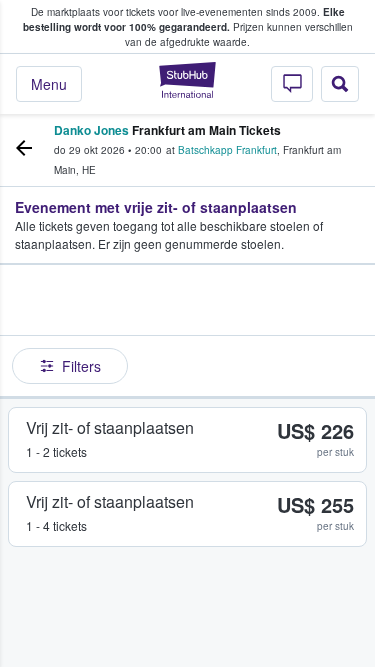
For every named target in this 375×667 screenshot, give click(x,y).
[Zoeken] (340, 84)
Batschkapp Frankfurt (227, 150)
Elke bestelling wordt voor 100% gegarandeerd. (184, 19)
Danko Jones (91, 130)
